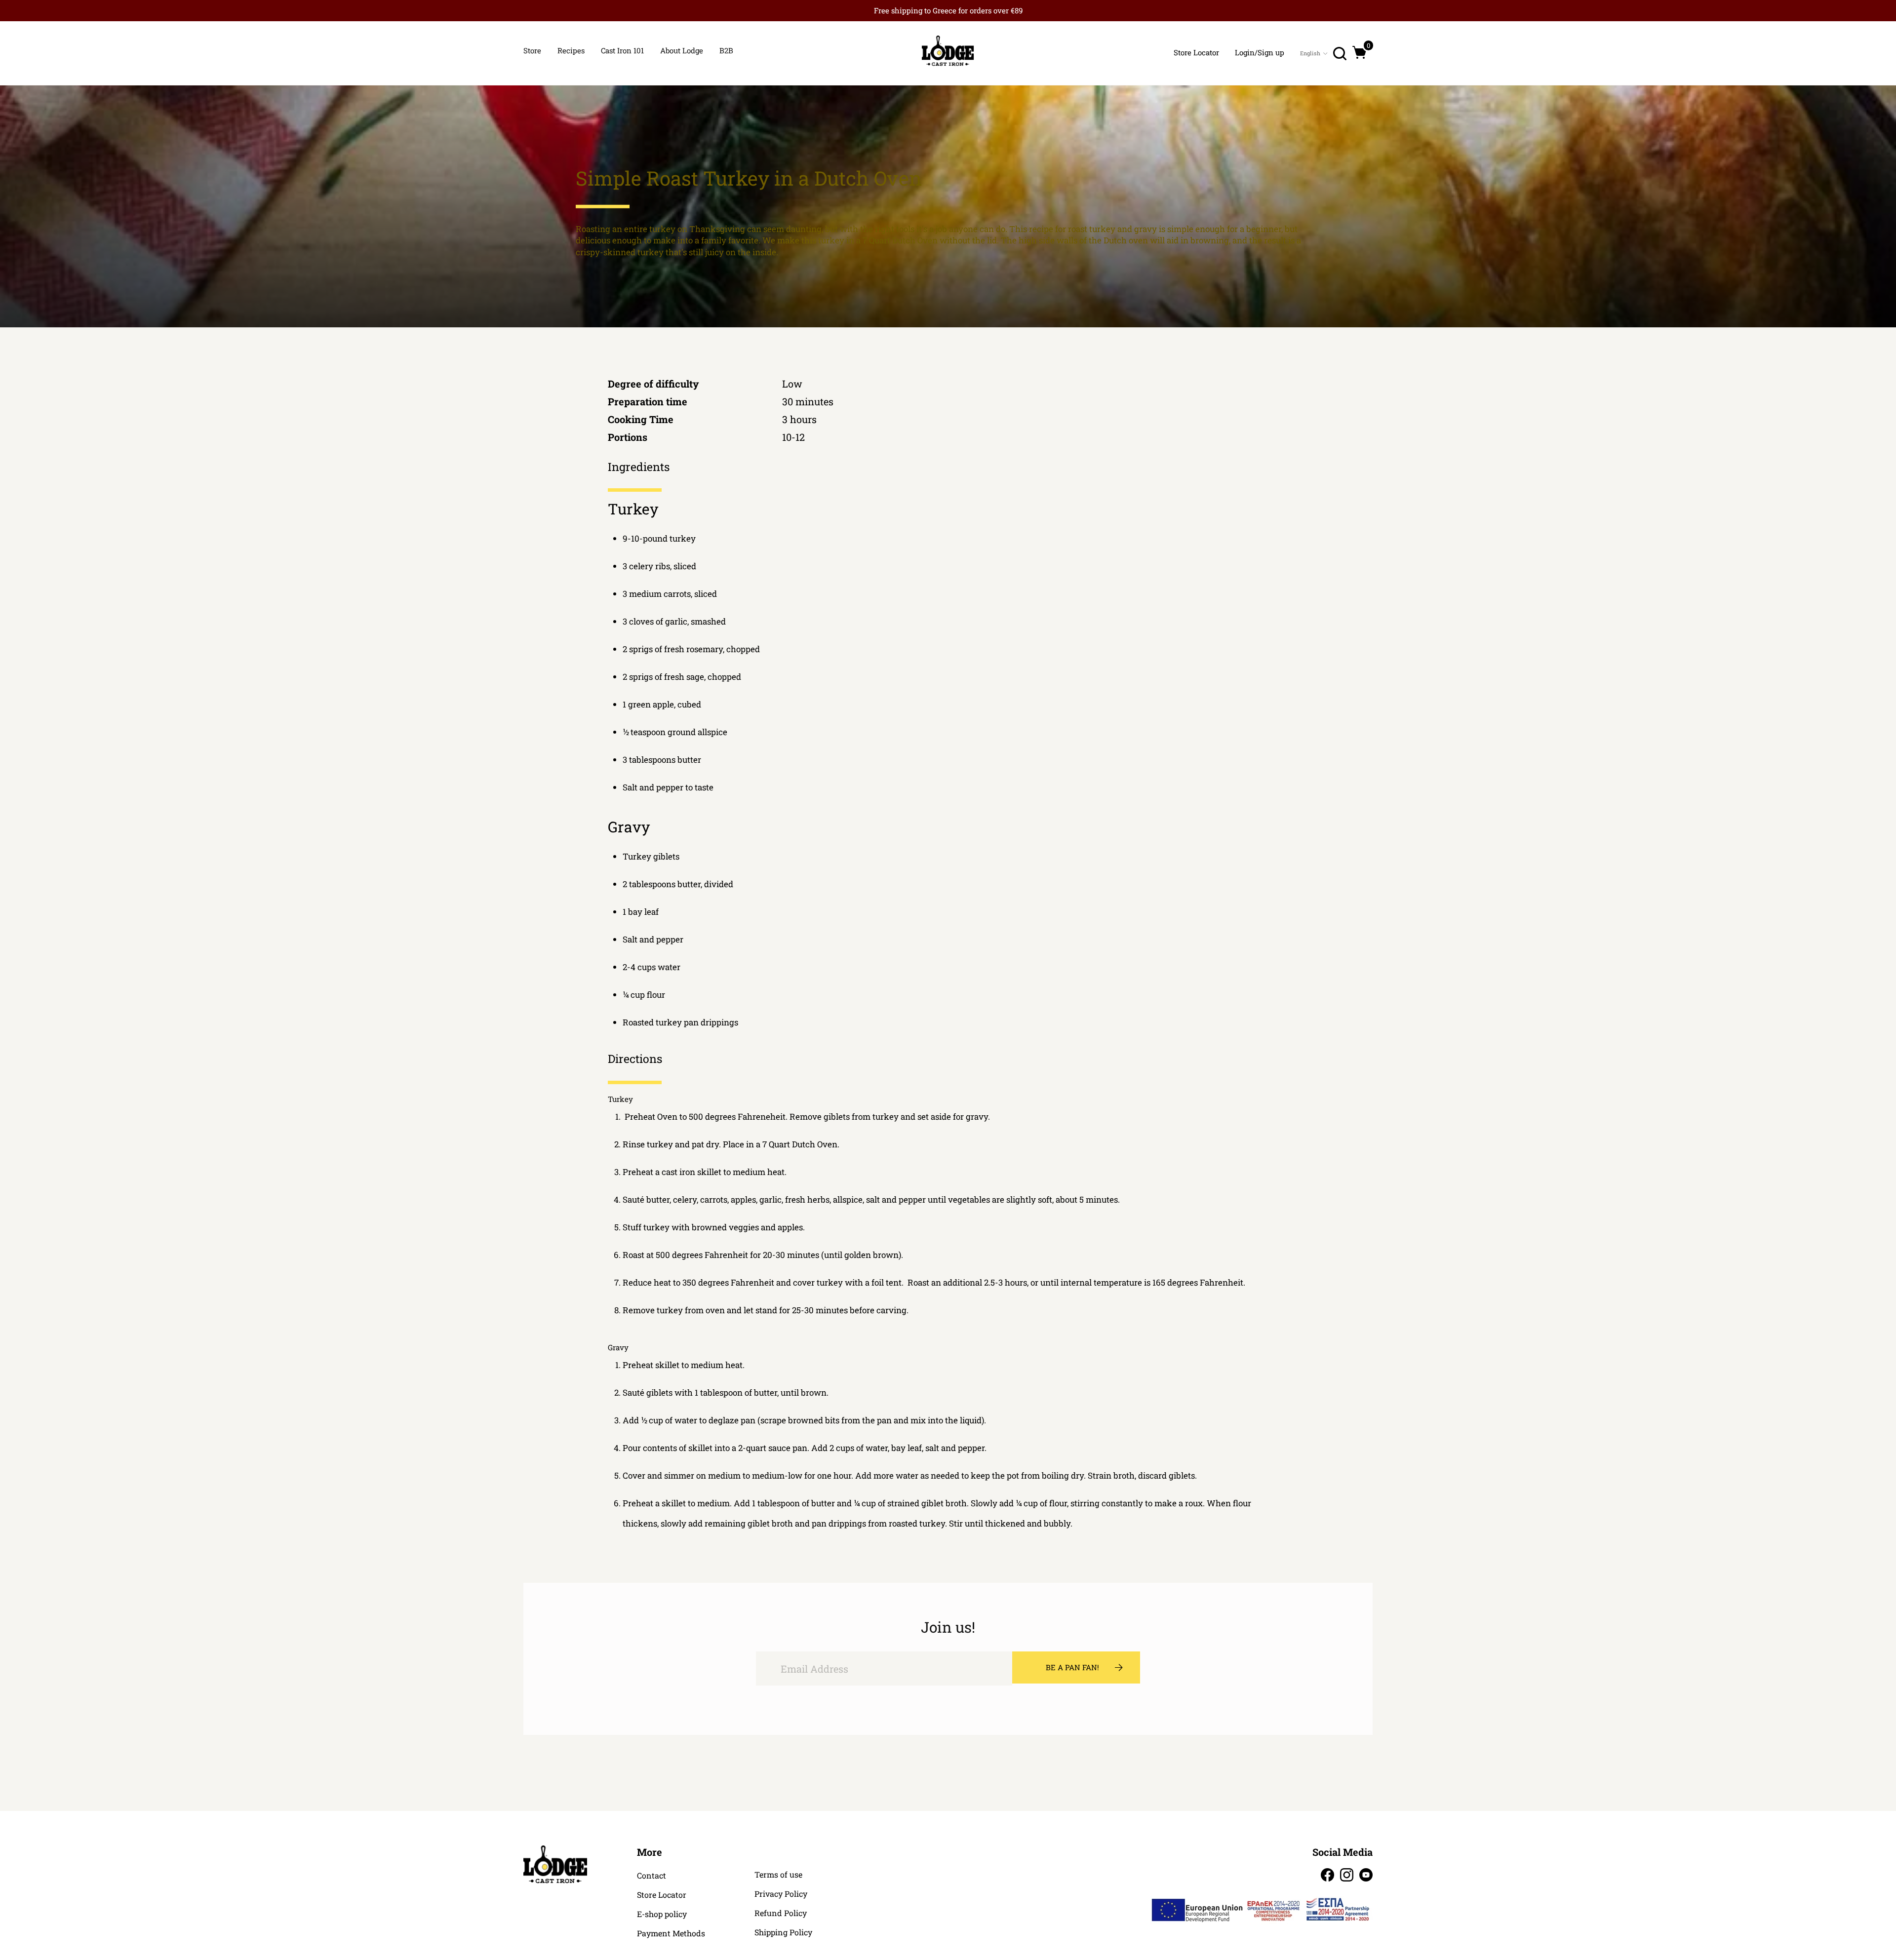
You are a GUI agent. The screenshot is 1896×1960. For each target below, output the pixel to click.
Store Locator (662, 1895)
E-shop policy (662, 1914)
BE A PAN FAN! (1072, 1667)
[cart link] (1360, 52)
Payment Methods (671, 1933)
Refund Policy (781, 1913)
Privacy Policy (781, 1894)
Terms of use (778, 1875)
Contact (652, 1876)
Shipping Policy (783, 1932)
